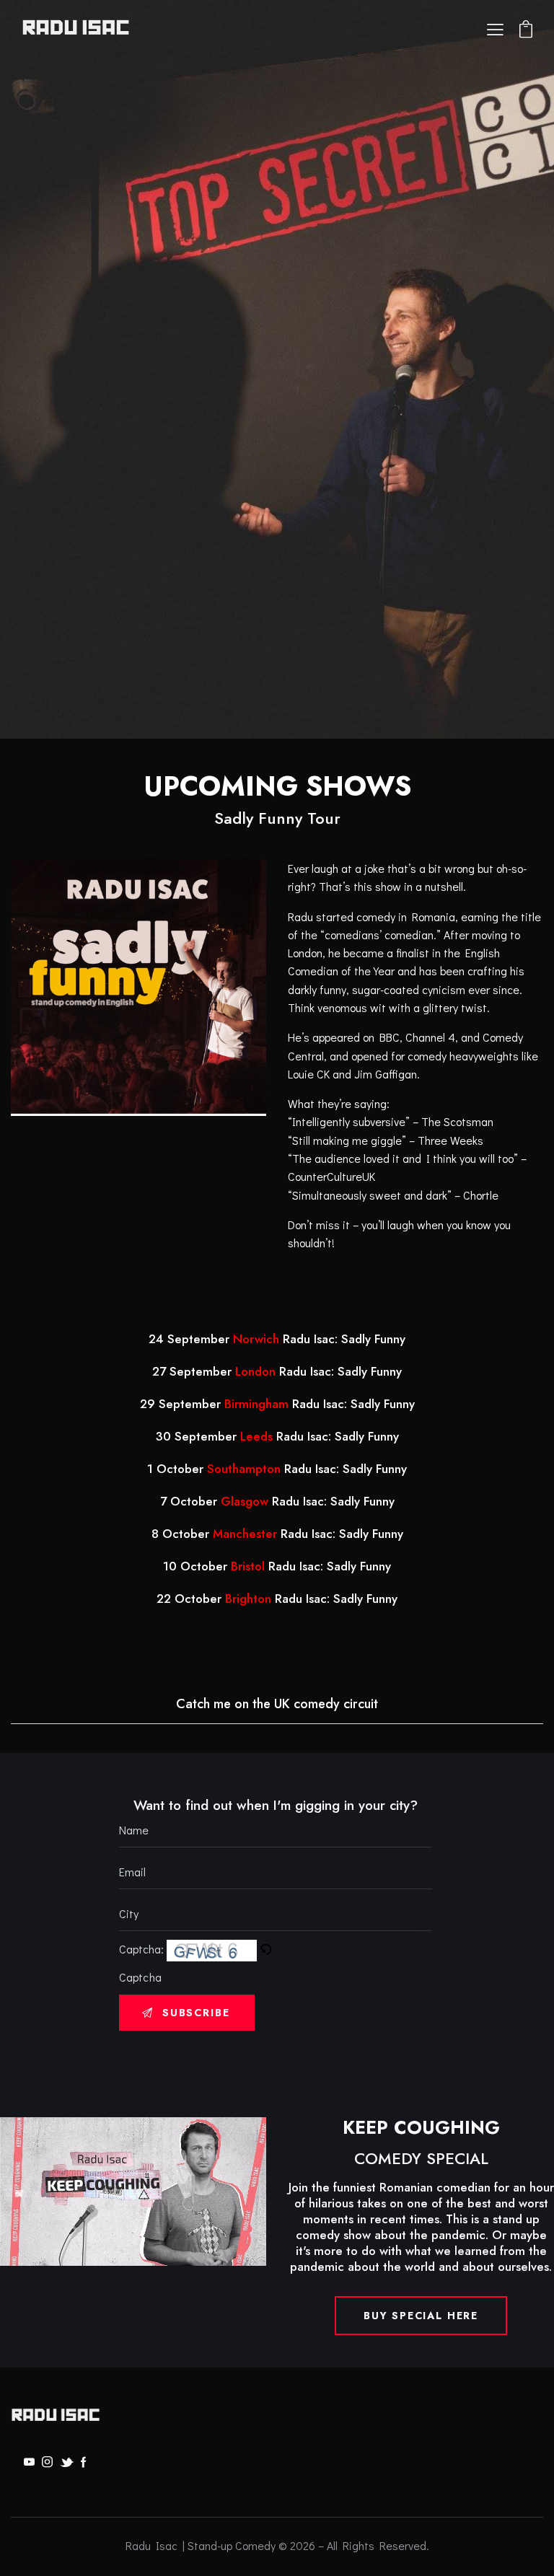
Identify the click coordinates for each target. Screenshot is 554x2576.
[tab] (277, 1705)
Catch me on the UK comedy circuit (277, 1704)
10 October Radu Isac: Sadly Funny (277, 1566)
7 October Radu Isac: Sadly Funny (277, 1501)
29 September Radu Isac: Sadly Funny (277, 1404)
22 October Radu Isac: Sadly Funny (277, 1599)
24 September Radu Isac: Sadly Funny (277, 1339)
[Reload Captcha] (265, 1949)
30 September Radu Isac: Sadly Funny (277, 1436)
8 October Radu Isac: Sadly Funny (277, 1534)
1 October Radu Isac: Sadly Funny (277, 1469)
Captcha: (143, 1949)
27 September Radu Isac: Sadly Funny (277, 1371)
